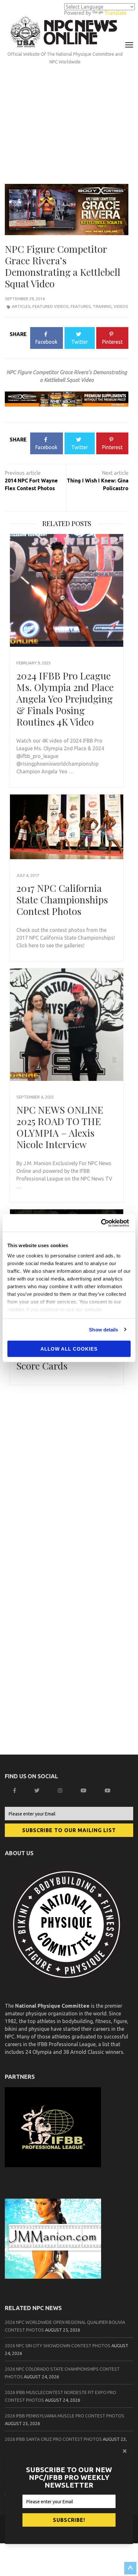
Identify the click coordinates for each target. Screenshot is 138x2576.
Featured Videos (51, 306)
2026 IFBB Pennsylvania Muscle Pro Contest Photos (65, 2416)
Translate (115, 13)
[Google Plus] (84, 1790)
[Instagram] (61, 1790)
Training (102, 306)
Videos (121, 306)
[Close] (125, 2451)
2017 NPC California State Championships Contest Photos (62, 900)
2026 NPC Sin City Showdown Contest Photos (58, 2346)
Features (81, 306)
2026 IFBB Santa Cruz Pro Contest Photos (53, 2439)
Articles (21, 306)
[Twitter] (38, 1790)
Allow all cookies (69, 1349)
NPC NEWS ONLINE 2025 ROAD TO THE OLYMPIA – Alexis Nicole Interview (60, 1127)
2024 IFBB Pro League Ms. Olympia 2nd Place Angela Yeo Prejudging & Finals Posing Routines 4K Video (65, 699)
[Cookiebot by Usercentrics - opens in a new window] (103, 1223)
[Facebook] (15, 1790)
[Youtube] (108, 1790)
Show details (103, 1329)
